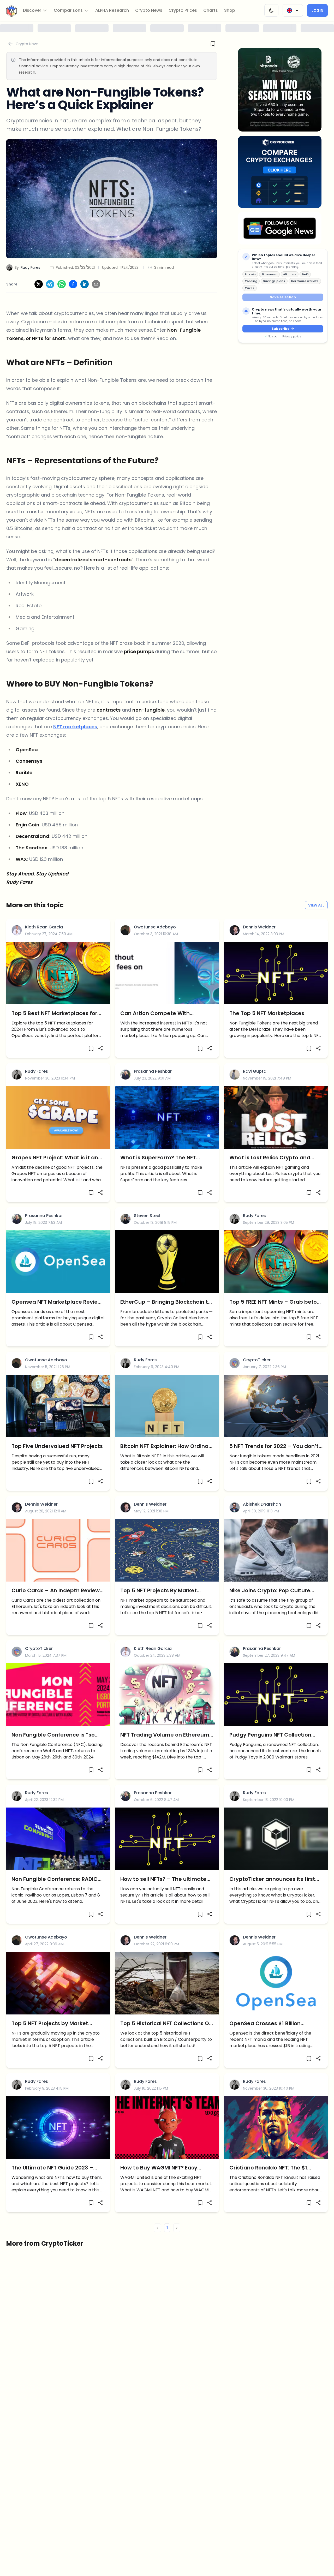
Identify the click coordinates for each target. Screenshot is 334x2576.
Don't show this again (167, 1359)
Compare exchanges (167, 1347)
